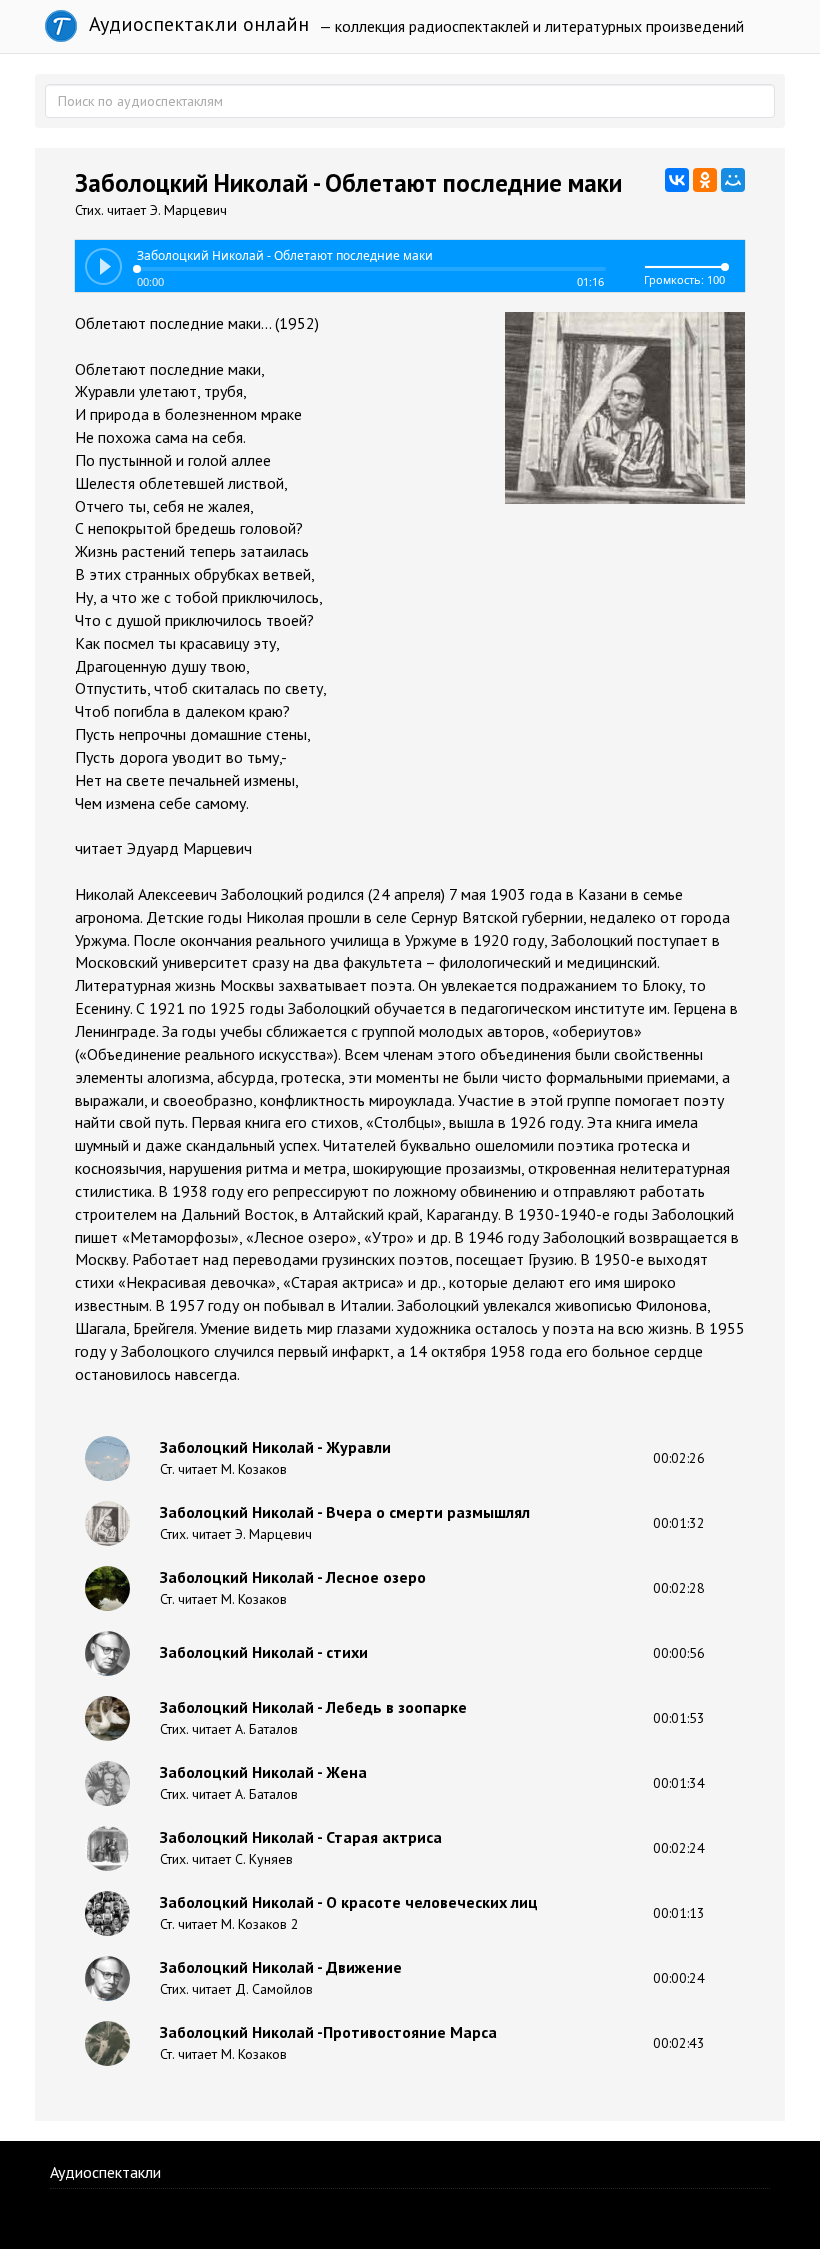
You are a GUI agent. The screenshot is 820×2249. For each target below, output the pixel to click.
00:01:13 (679, 1913)
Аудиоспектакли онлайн (196, 24)
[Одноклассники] (705, 180)
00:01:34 (679, 1783)
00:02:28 (679, 1588)
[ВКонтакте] (677, 180)
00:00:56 (679, 1653)
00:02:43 (679, 2043)
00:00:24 (679, 1978)
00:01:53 (679, 1718)
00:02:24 (679, 1848)
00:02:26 (679, 1458)
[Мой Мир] (733, 180)
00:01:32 (679, 1523)
